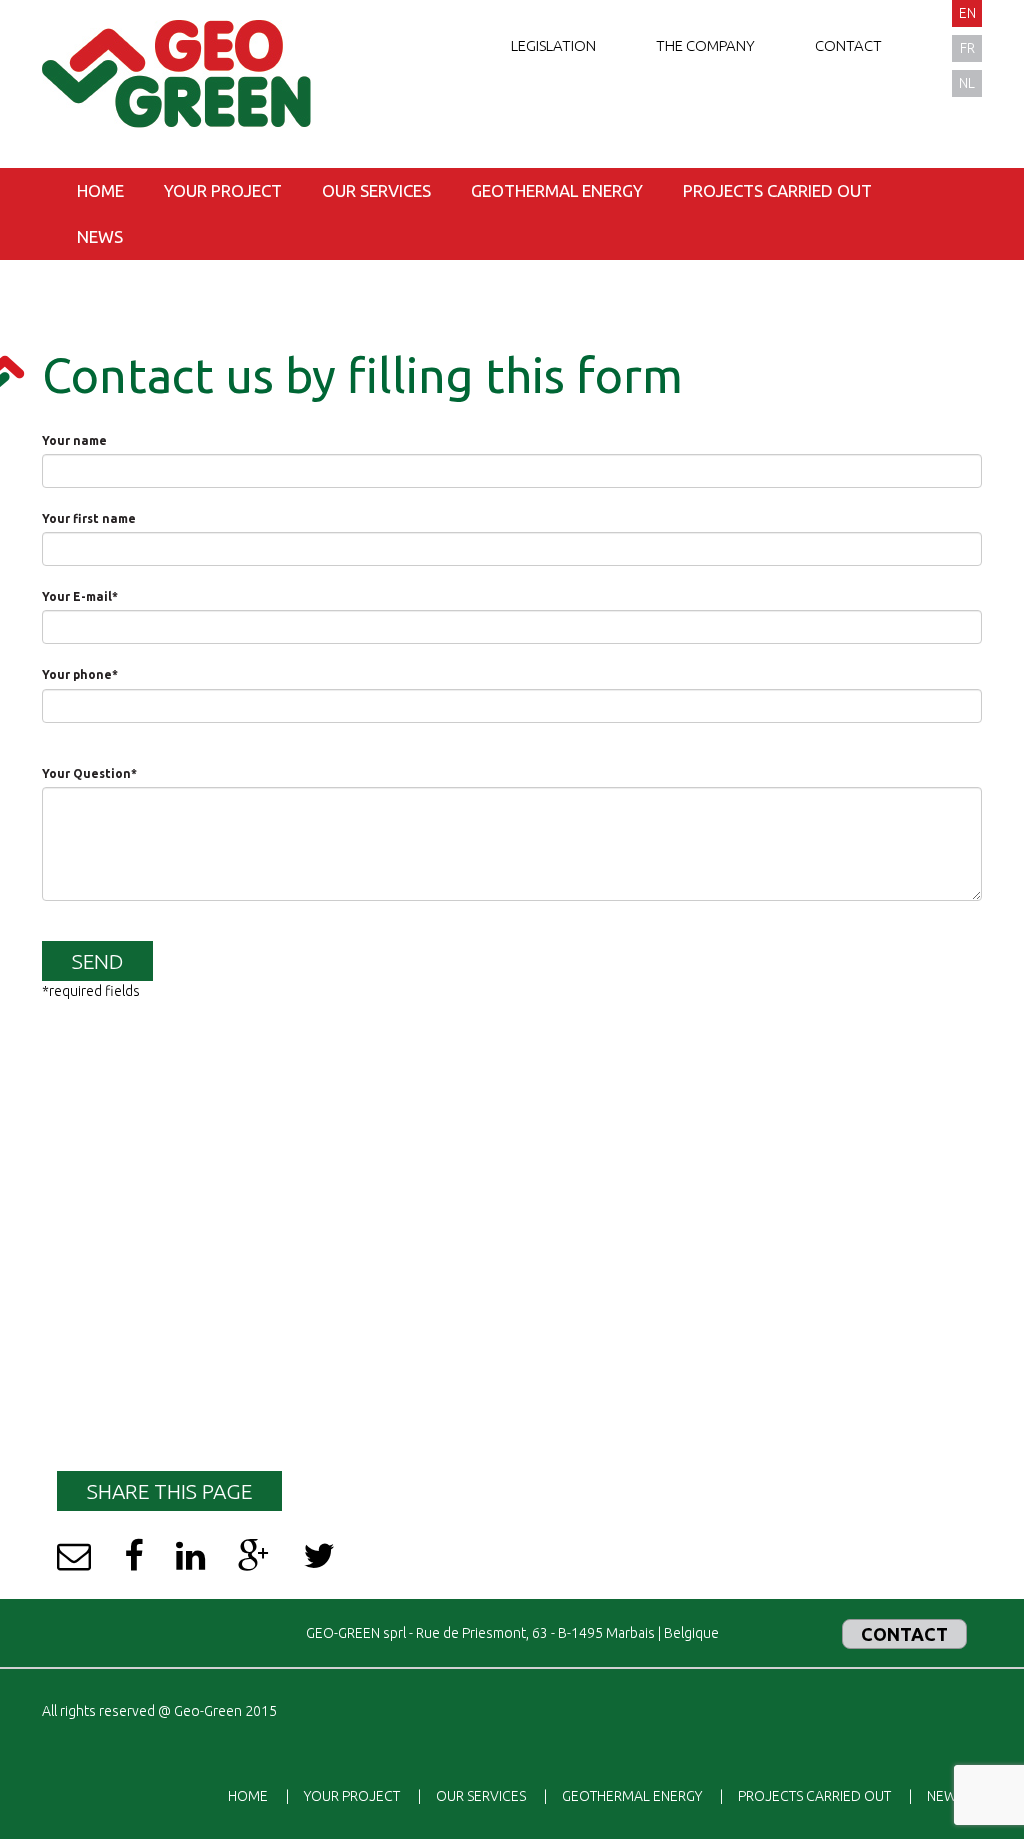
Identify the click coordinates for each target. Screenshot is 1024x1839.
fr (967, 48)
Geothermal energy (557, 190)
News (100, 236)
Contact (848, 45)
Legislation (553, 45)
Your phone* (80, 674)
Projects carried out (777, 190)
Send (97, 961)
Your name (74, 440)
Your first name (89, 518)
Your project (223, 190)
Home (100, 190)
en (967, 13)
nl (967, 83)
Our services (376, 190)
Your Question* (89, 773)
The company (705, 45)
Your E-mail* (80, 596)
